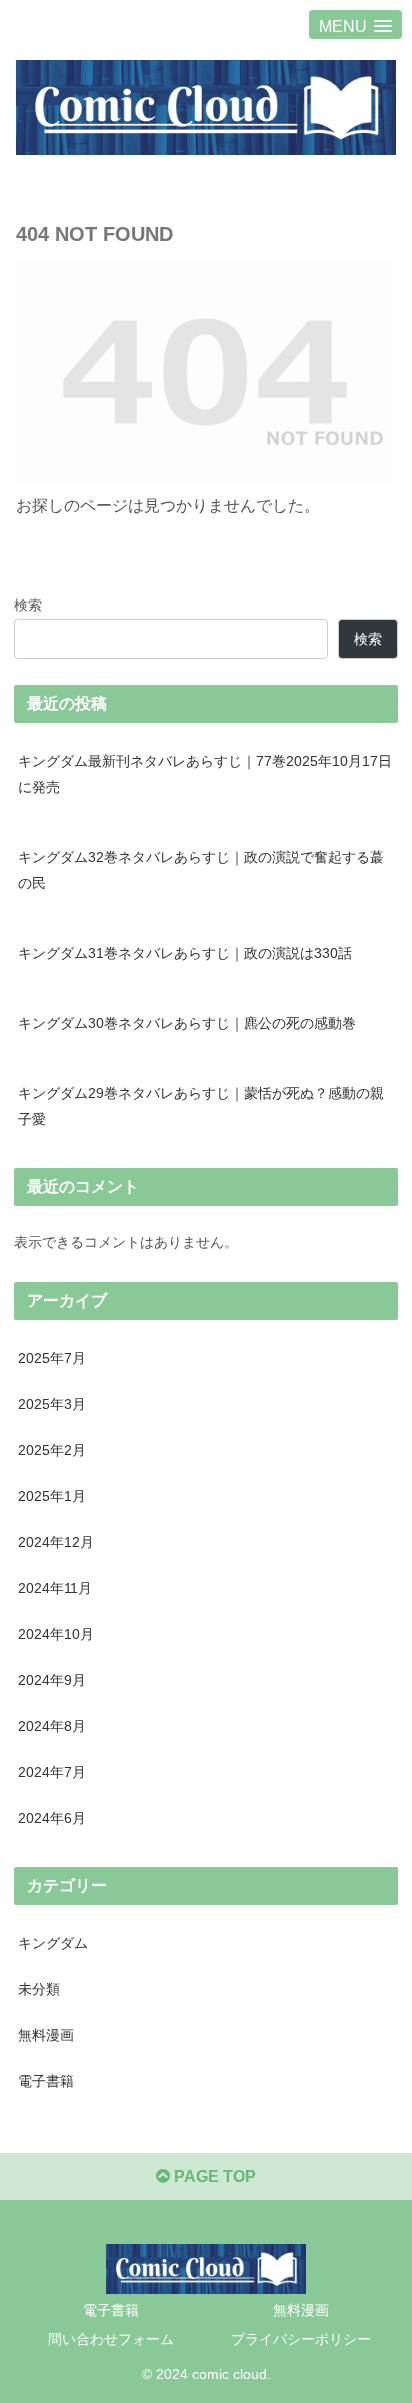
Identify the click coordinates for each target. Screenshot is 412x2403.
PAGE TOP (213, 2176)
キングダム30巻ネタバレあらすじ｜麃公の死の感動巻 (187, 1023)
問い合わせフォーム (111, 2339)
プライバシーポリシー (301, 2339)
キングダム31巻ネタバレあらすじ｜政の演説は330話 (185, 953)
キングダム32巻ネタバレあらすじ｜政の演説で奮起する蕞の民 (201, 870)
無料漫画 (301, 2310)
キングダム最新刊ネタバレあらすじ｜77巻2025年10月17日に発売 (205, 774)
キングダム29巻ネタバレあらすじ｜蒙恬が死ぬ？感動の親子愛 (201, 1106)
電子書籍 (111, 2310)
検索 (28, 605)
